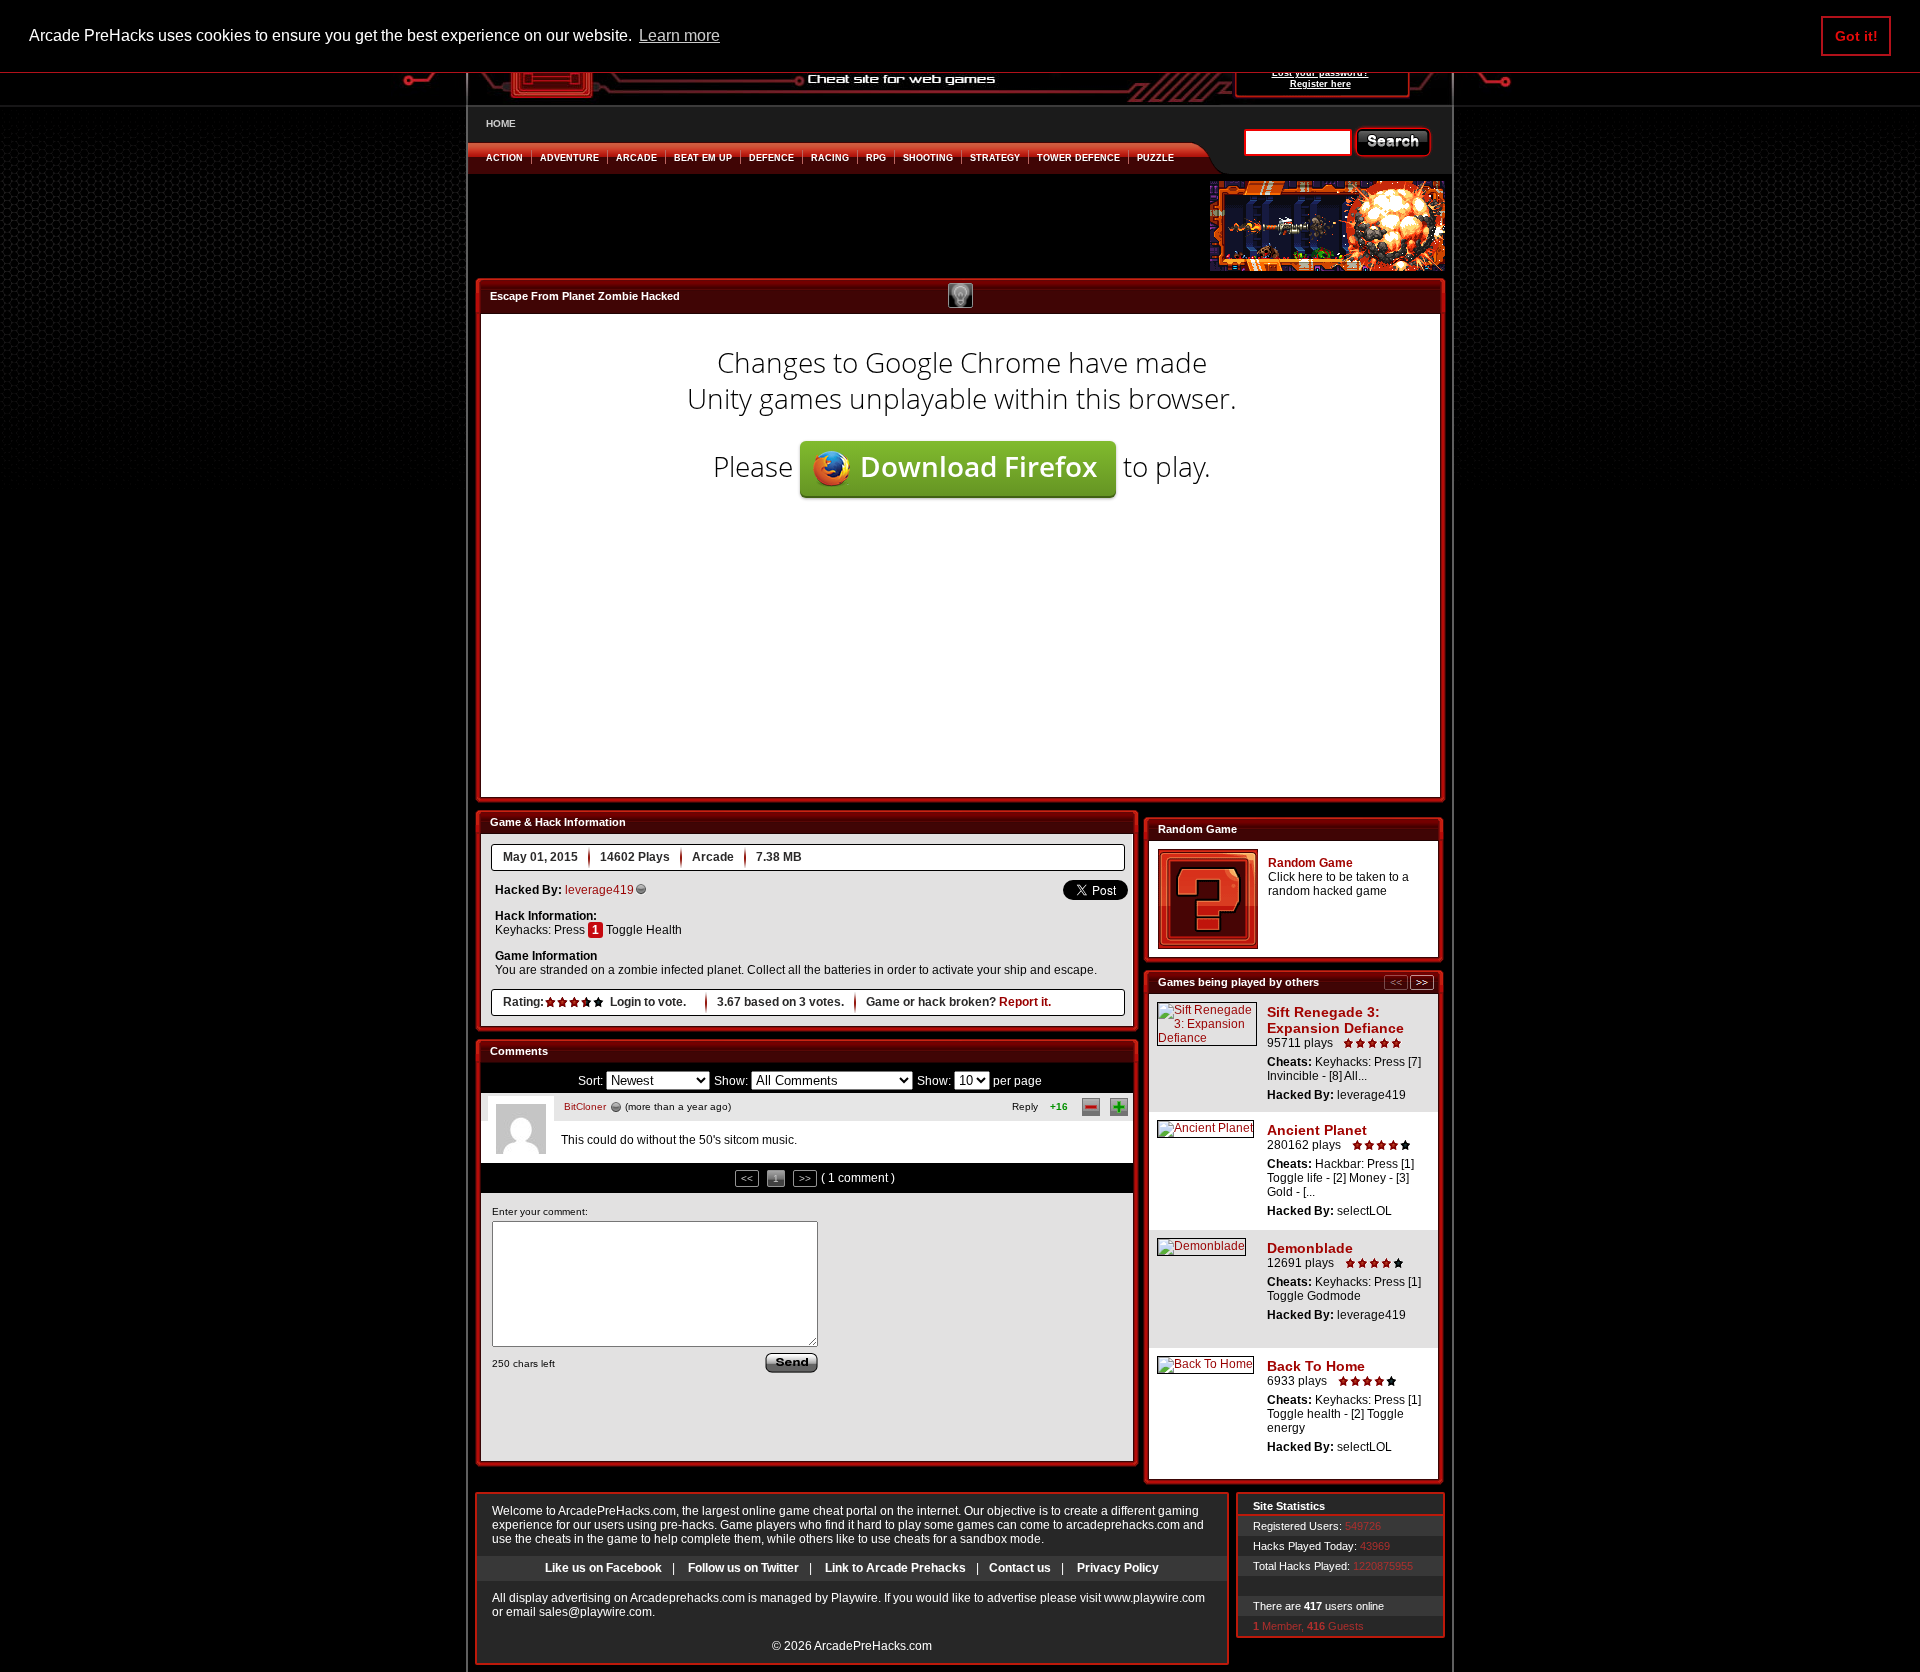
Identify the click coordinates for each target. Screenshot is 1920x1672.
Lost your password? (1320, 73)
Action (504, 158)
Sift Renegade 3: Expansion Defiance (1335, 1020)
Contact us (1020, 1568)
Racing (830, 158)
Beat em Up (703, 158)
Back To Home (1316, 1366)
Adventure (569, 158)
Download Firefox (978, 466)
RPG (876, 158)
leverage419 (599, 890)
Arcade (636, 158)
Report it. (1025, 1002)
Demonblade (1310, 1248)
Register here (1320, 84)
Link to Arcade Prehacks (895, 1568)
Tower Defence (1078, 158)
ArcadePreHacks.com (873, 1646)
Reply (1025, 1106)
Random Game (1310, 863)
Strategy (995, 158)
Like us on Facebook (603, 1568)
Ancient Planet (1317, 1130)
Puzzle (1155, 158)
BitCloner (585, 1106)
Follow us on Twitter (743, 1568)
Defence (771, 158)
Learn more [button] (679, 35)
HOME (501, 123)
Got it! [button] (1856, 36)
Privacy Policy (1118, 1568)
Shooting (928, 158)
